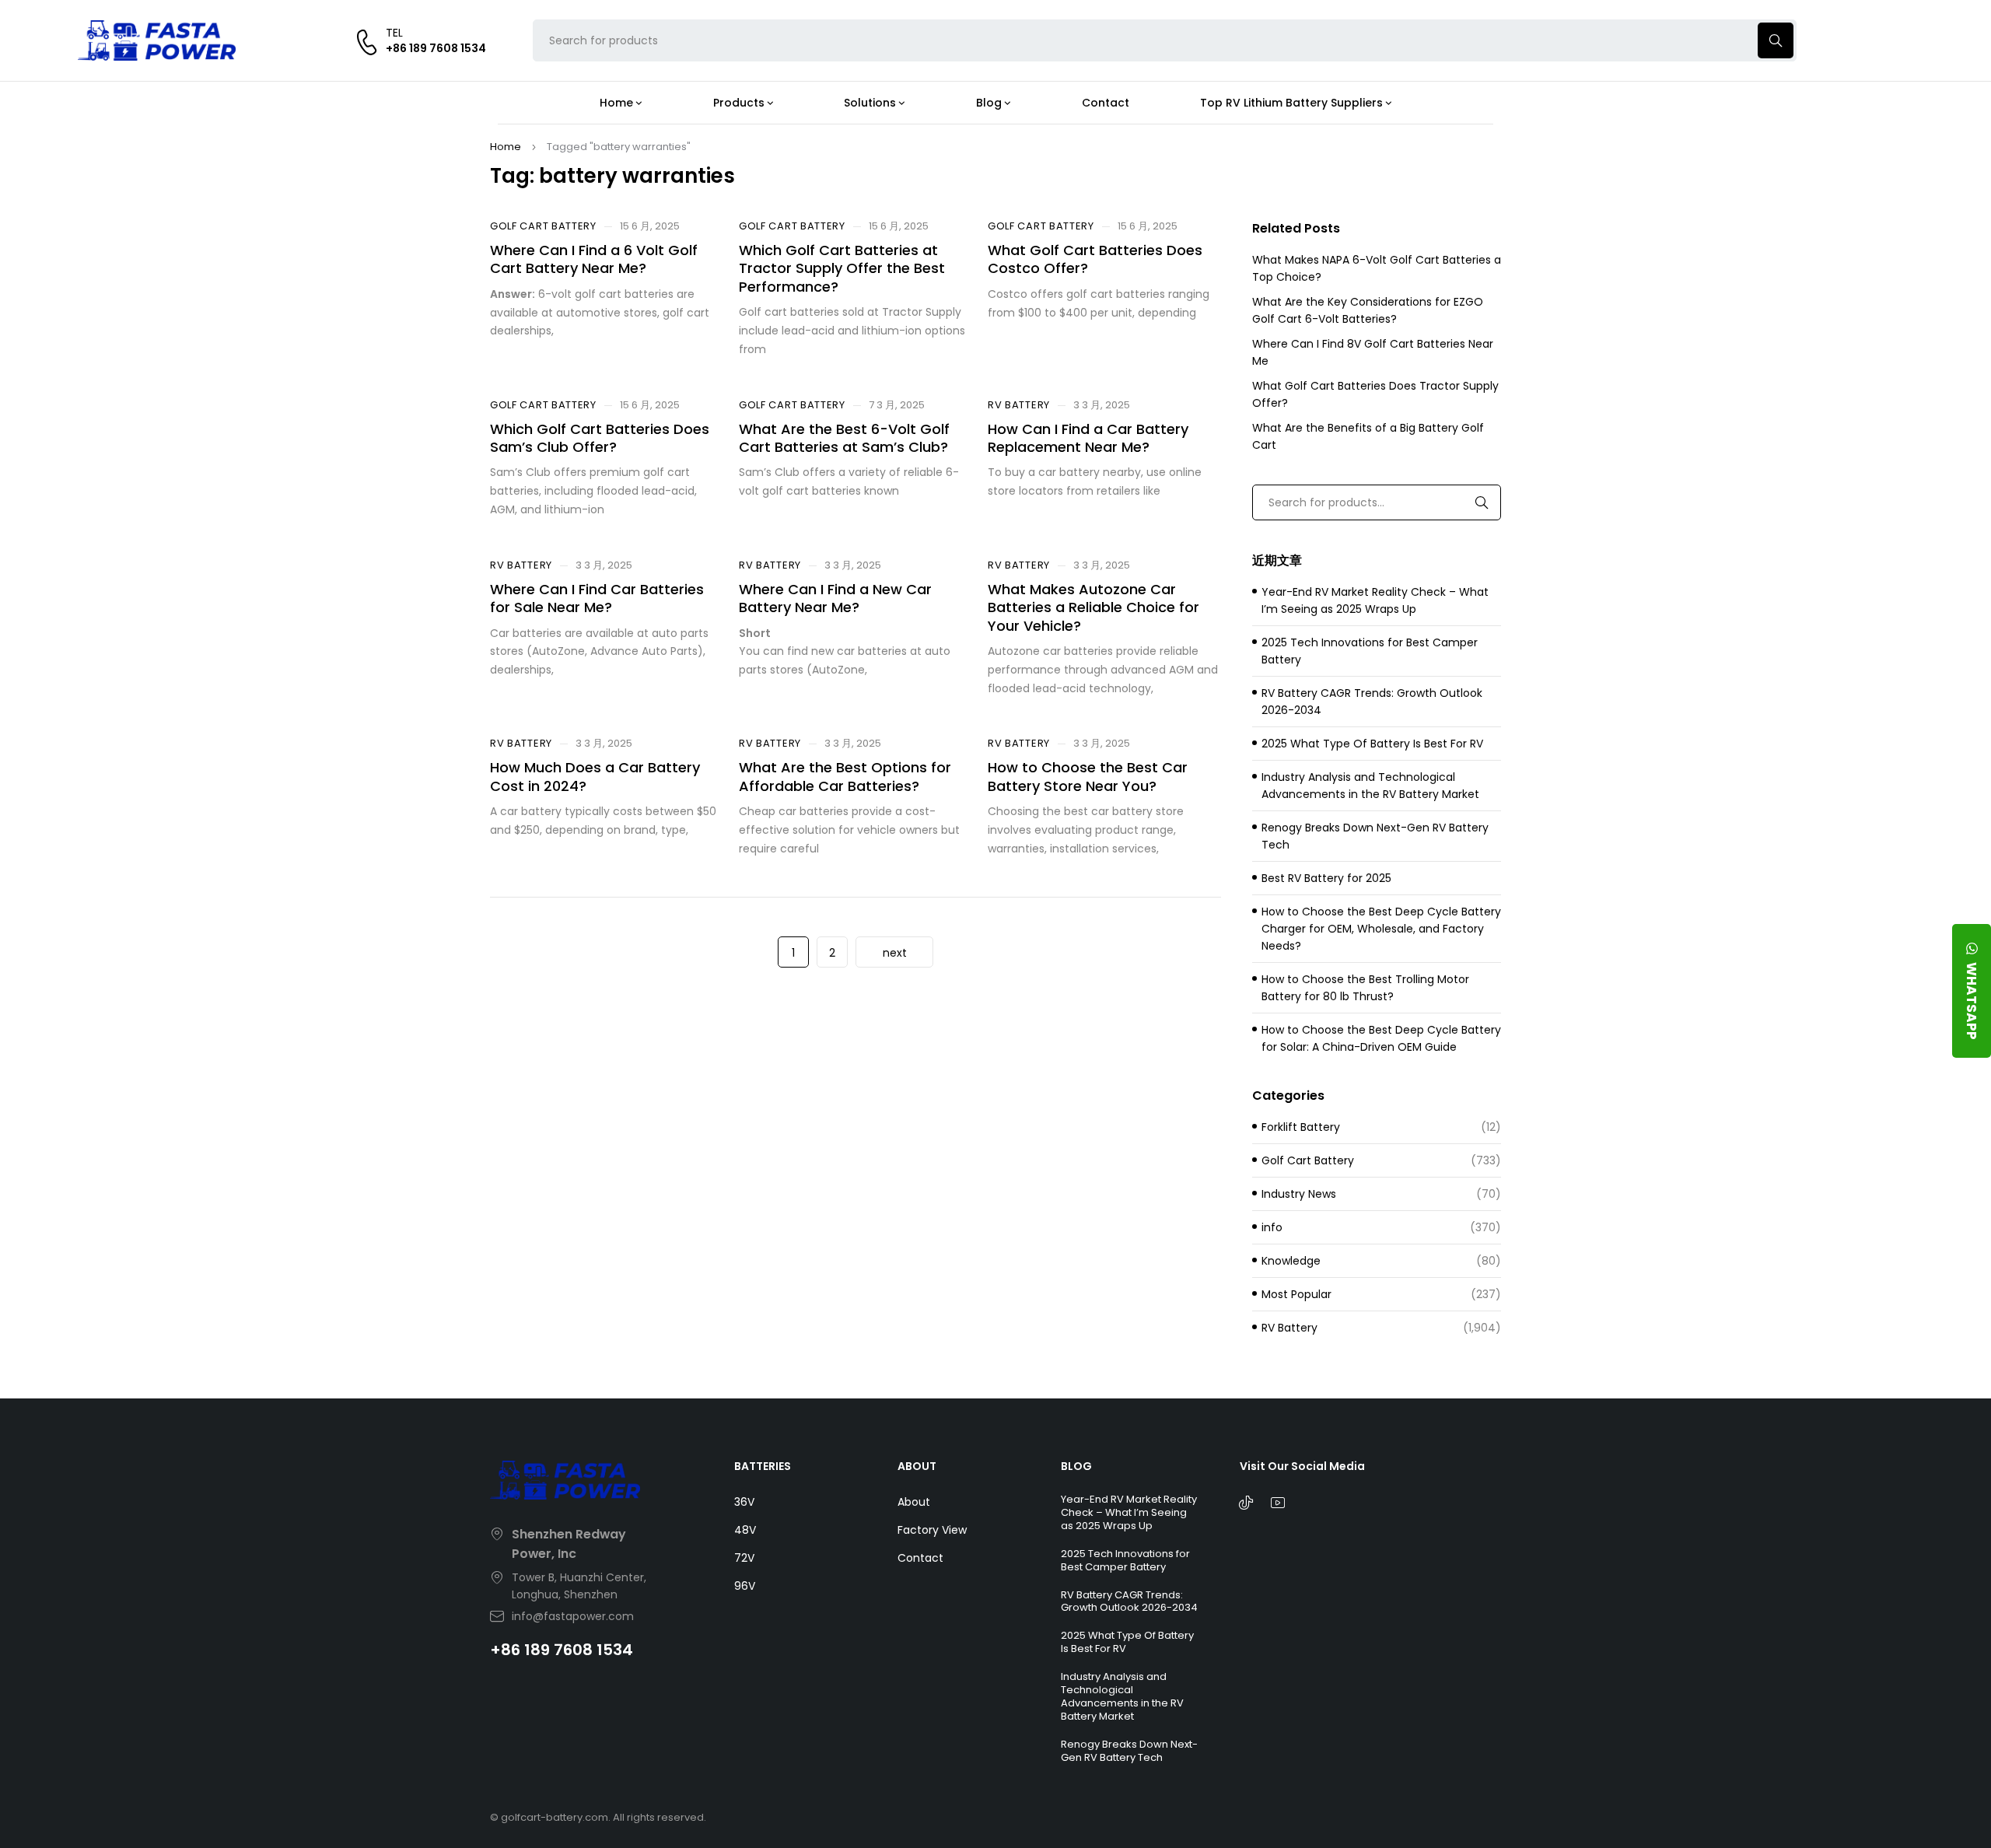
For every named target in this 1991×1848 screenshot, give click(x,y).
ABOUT (917, 1466)
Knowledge (1291, 1261)
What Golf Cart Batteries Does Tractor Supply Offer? (1375, 394)
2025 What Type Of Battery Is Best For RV (1372, 744)
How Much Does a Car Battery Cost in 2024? (595, 776)
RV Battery (1019, 405)
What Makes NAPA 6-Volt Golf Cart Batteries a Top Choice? (1377, 268)
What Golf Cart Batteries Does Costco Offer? (1095, 259)
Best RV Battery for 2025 (1326, 878)
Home (506, 147)
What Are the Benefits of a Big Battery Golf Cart (1368, 436)
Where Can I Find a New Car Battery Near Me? (835, 598)
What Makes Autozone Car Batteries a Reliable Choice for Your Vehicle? (1093, 607)
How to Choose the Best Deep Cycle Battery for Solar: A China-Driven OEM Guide (1381, 1038)
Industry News (1299, 1194)
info (1272, 1227)
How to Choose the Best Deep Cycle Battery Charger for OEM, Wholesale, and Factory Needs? (1381, 929)
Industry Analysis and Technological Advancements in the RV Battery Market (1370, 786)
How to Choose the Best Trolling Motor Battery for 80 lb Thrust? (1365, 988)
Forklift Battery (1301, 1127)
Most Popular (1296, 1294)
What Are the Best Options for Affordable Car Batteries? (845, 776)
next (895, 953)
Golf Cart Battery (543, 226)
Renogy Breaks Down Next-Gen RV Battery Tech (1375, 836)
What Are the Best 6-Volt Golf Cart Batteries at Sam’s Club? (844, 438)
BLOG (1076, 1466)
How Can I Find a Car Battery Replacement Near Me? (1088, 438)
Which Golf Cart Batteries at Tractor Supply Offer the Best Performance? (842, 268)
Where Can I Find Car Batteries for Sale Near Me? (597, 598)
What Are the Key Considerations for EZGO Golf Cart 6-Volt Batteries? (1368, 310)
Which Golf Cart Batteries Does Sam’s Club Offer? (600, 438)
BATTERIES (763, 1466)
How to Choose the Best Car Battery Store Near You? (1088, 776)
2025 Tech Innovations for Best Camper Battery (1370, 651)
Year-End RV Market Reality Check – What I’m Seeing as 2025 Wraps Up (1375, 600)
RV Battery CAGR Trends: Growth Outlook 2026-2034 (1372, 702)
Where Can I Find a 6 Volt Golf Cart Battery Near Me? (594, 259)
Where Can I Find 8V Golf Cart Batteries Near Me (1373, 352)
